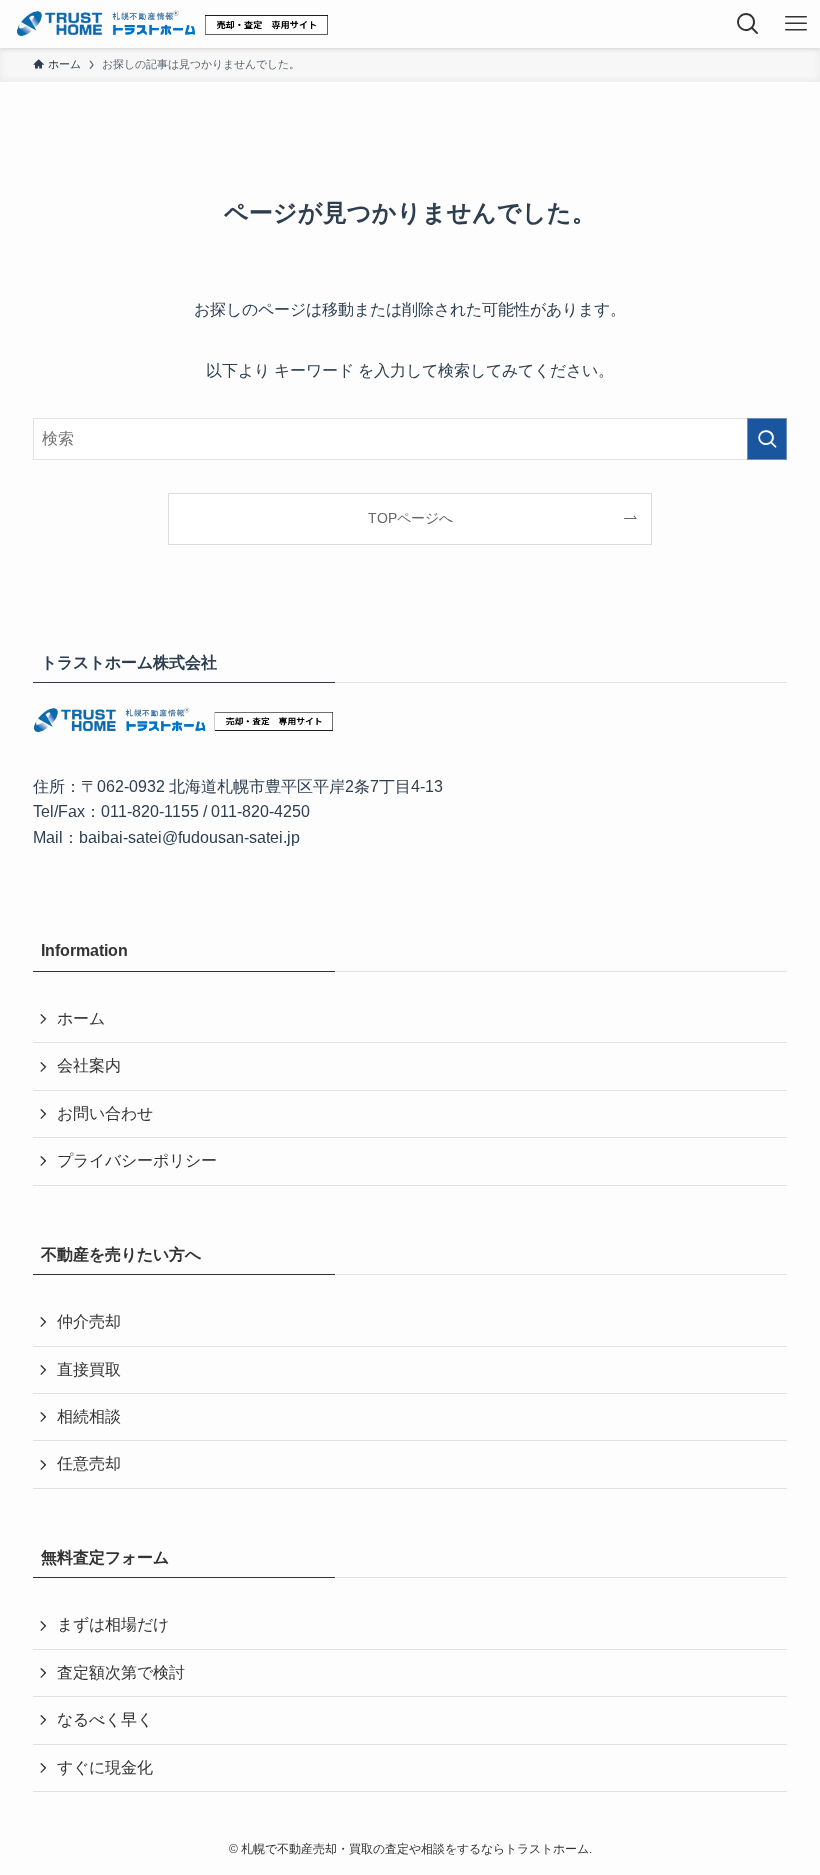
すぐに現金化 (105, 1767)
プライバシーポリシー (137, 1160)
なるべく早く (105, 1719)
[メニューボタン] (796, 24)
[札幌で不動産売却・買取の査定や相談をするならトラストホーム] (171, 24)
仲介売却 (89, 1321)
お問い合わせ (105, 1113)
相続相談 (89, 1416)
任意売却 (89, 1463)
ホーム (81, 1018)
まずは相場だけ (113, 1624)
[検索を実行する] (767, 439)
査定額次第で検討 (121, 1672)
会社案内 (89, 1065)
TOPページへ (410, 518)
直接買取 (89, 1369)
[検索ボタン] (748, 24)
